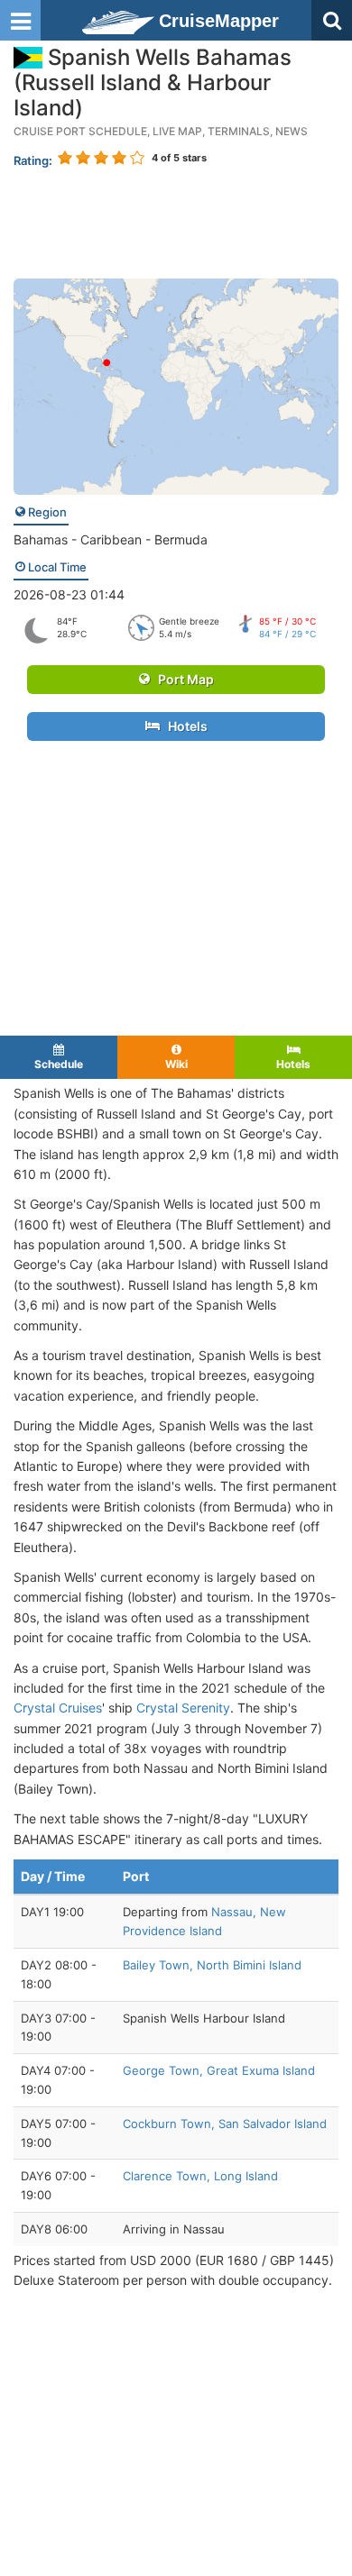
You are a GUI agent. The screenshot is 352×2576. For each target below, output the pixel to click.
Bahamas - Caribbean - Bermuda (111, 539)
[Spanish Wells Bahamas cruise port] (176, 385)
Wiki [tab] (176, 1064)
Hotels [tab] (293, 1064)
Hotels (184, 726)
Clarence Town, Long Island (200, 2176)
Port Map (182, 679)
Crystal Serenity (183, 1708)
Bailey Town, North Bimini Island (212, 1965)
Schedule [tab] (59, 1064)
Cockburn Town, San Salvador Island (225, 2124)
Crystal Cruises (58, 1708)
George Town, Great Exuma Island (219, 2070)
